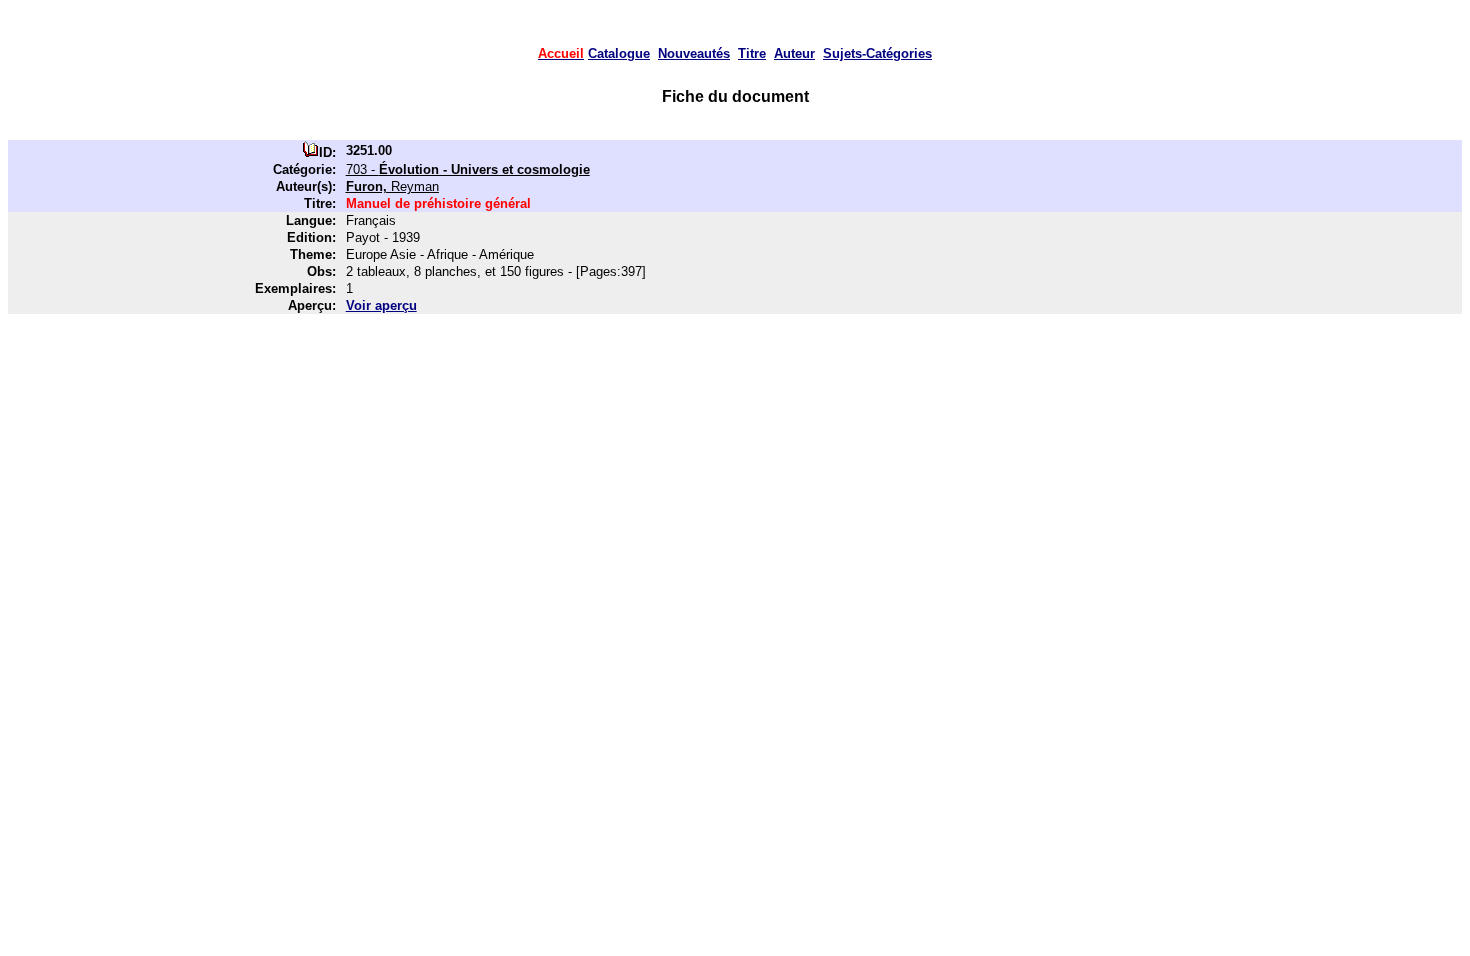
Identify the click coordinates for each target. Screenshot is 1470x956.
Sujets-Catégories (877, 53)
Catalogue (619, 53)
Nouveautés (694, 53)
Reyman (392, 186)
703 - (468, 169)
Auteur (794, 53)
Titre (752, 53)
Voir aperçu (381, 305)
